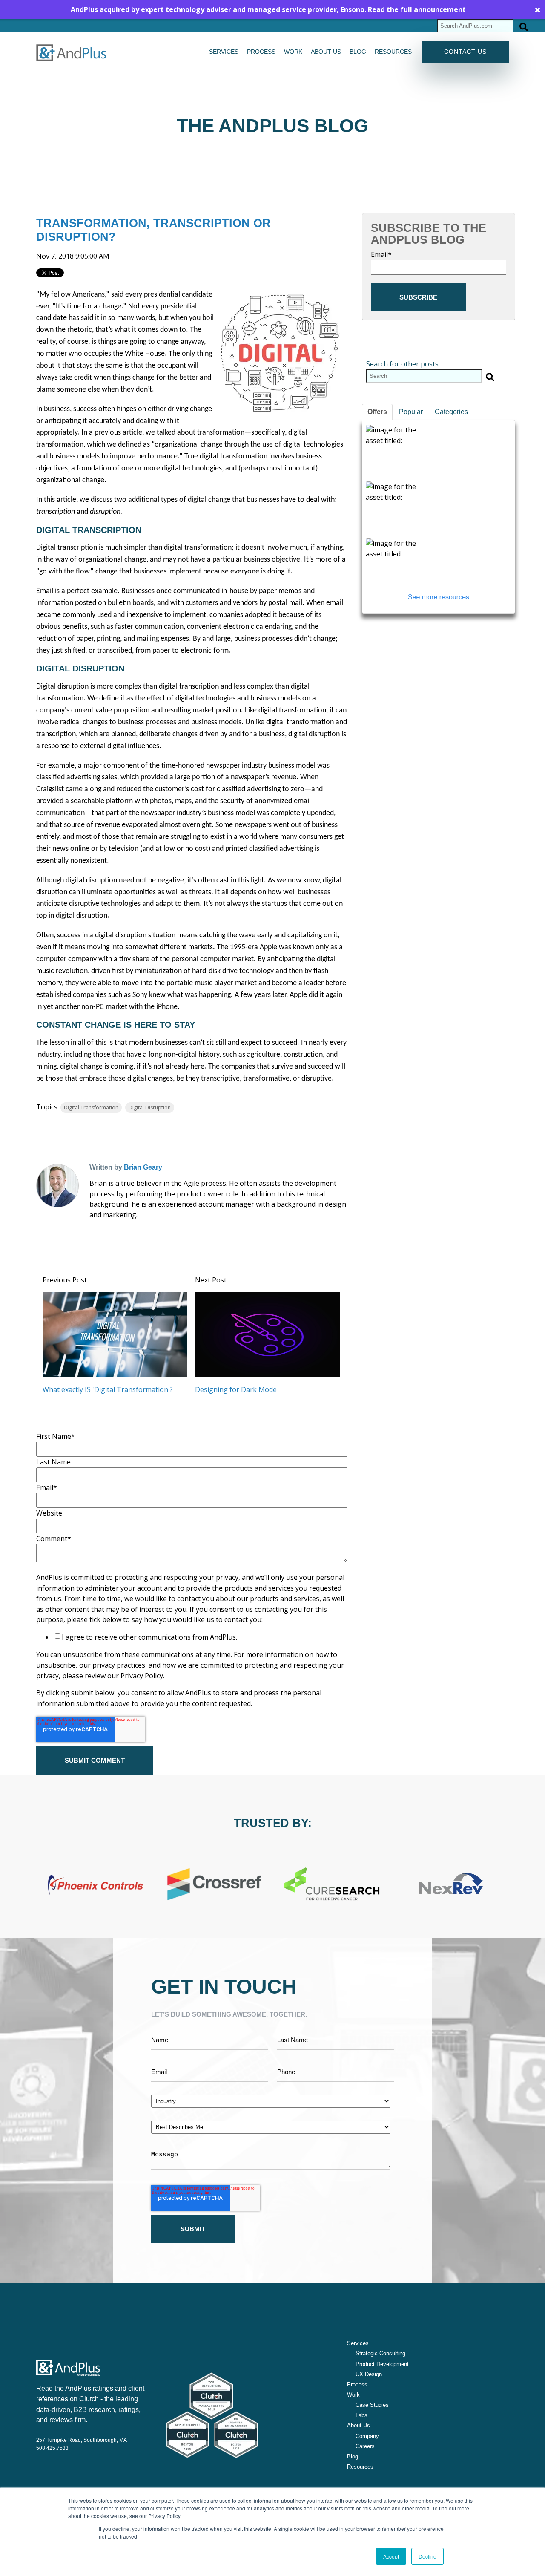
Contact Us (465, 52)
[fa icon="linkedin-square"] (95, 1232)
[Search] (524, 26)
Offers (377, 412)
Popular (411, 412)
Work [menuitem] (293, 52)
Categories (451, 412)
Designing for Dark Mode (236, 1389)
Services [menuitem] (224, 52)
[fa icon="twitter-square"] (106, 1232)
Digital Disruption (150, 1108)
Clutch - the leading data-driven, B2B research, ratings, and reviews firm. (88, 2410)
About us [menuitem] (326, 52)
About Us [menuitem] (359, 2425)
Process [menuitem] (261, 52)
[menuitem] (376, 2354)
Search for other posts (402, 364)
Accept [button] (391, 2556)
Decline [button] (427, 2556)
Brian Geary (143, 1167)
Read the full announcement (417, 9)
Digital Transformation (91, 1108)
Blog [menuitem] (358, 52)
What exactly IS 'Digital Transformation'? (108, 1389)
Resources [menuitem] (393, 52)
